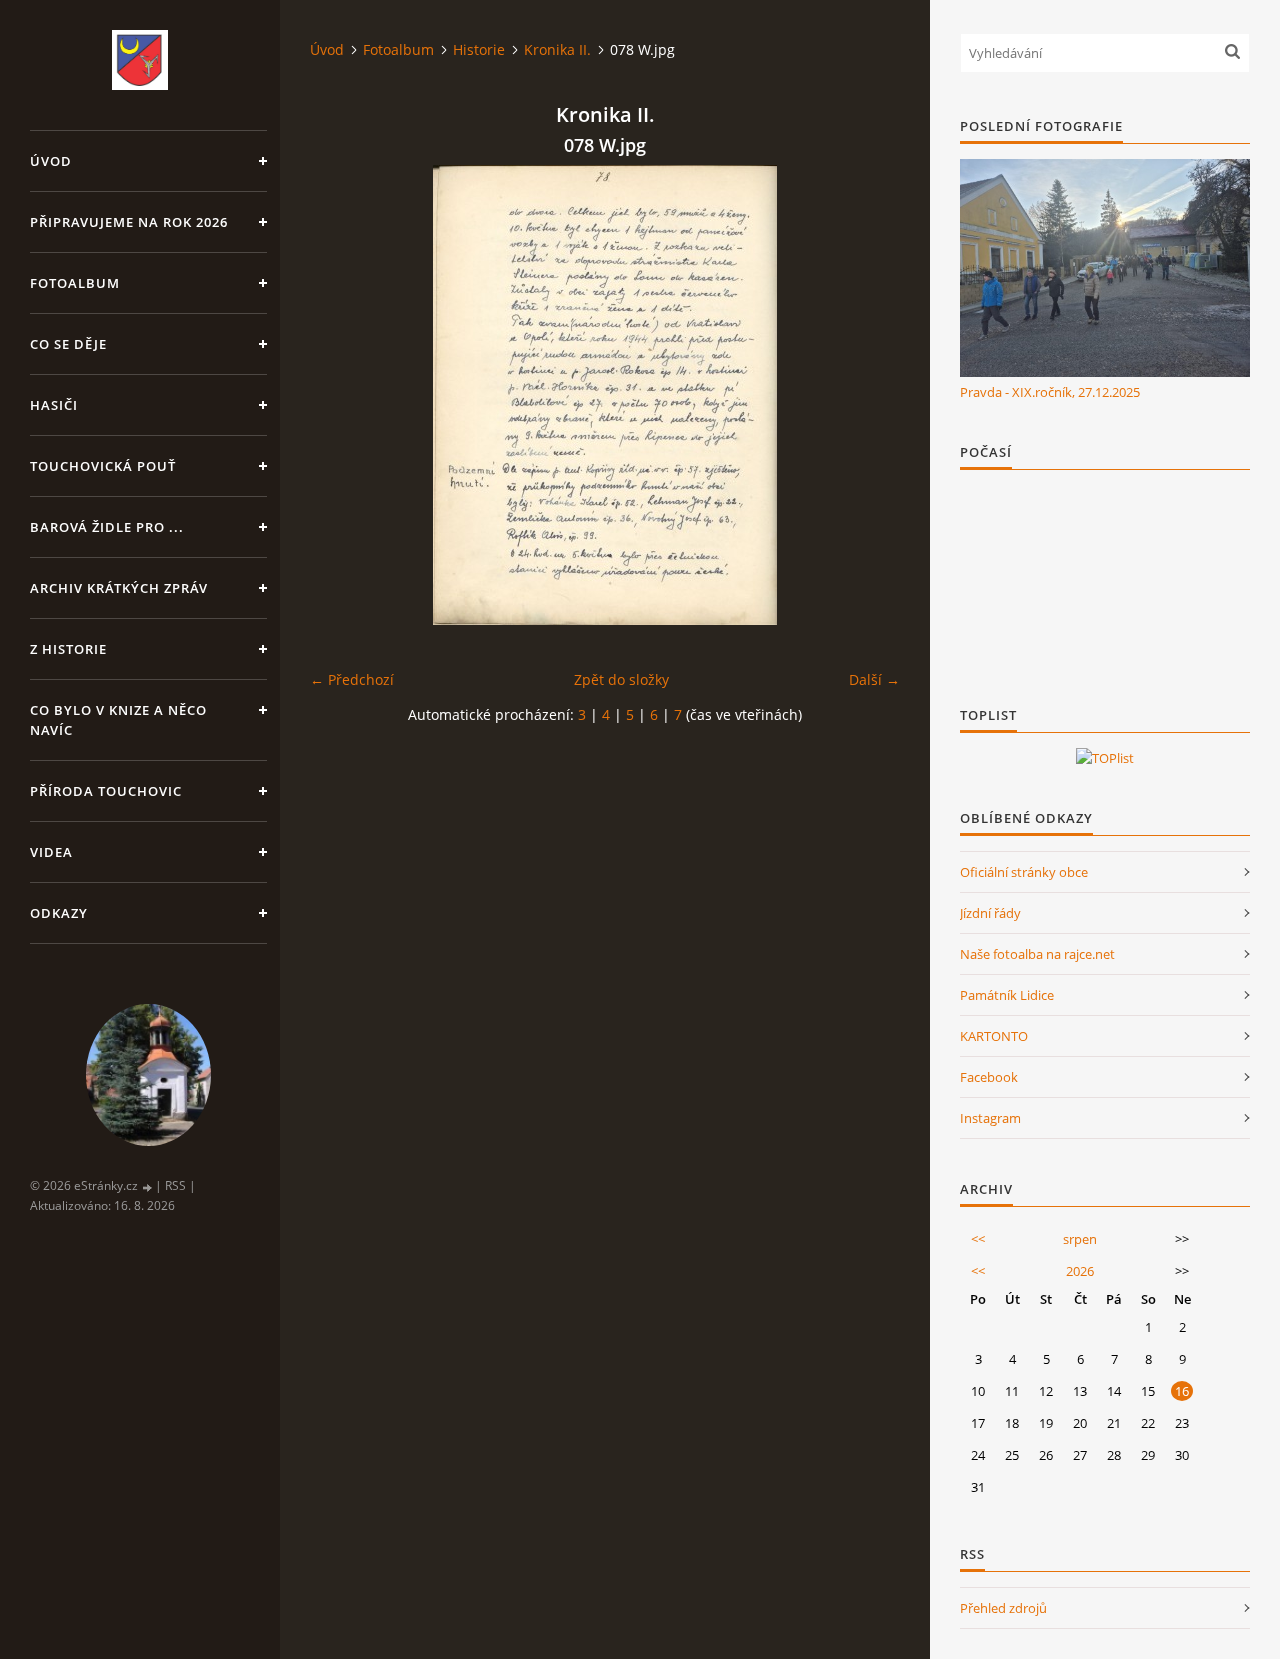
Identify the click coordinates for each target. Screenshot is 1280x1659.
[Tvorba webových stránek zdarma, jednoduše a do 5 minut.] (148, 1186)
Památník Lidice (1007, 995)
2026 (1080, 1271)
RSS (175, 1185)
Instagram (990, 1118)
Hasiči (54, 405)
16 (1182, 1391)
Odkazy (59, 913)
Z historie (68, 649)
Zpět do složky (621, 679)
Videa (51, 852)
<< (978, 1239)
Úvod (51, 161)
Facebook (989, 1077)
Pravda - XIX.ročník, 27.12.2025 (1050, 392)
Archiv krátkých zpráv (119, 588)
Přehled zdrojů (1003, 1608)
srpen (1080, 1239)
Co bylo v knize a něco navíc (118, 720)
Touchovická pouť (103, 466)
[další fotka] (867, 395)
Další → (874, 679)
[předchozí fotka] (342, 395)
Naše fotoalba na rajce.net (1037, 954)
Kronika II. (557, 49)
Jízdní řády (990, 913)
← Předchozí (352, 679)
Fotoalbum (75, 283)
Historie (479, 49)
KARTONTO (994, 1036)
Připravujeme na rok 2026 (129, 222)
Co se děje (68, 344)
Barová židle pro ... (107, 527)
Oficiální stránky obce (1024, 872)
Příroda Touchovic (106, 791)
